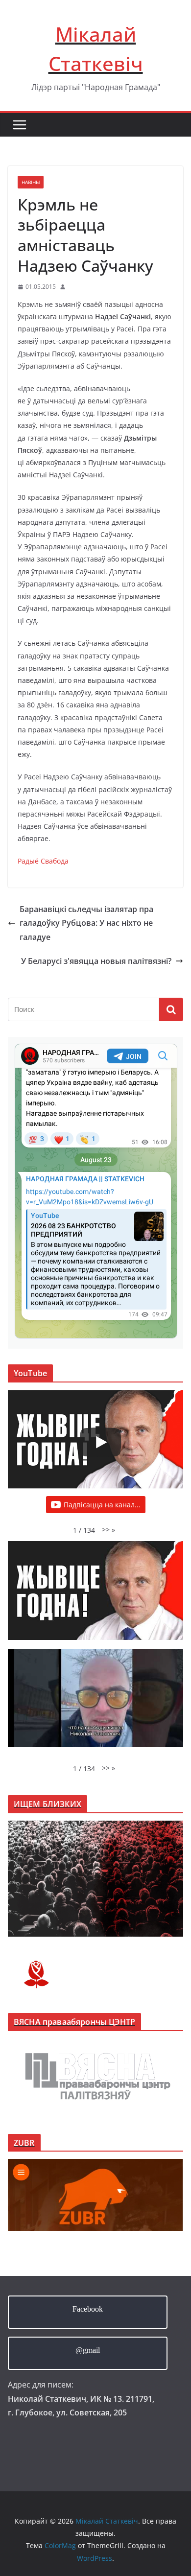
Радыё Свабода (43, 861)
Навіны (31, 182)
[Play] (100, 1442)
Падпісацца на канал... (102, 1505)
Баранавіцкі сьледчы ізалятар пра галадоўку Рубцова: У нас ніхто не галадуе (86, 923)
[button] (108, 1530)
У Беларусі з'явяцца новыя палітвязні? (96, 961)
